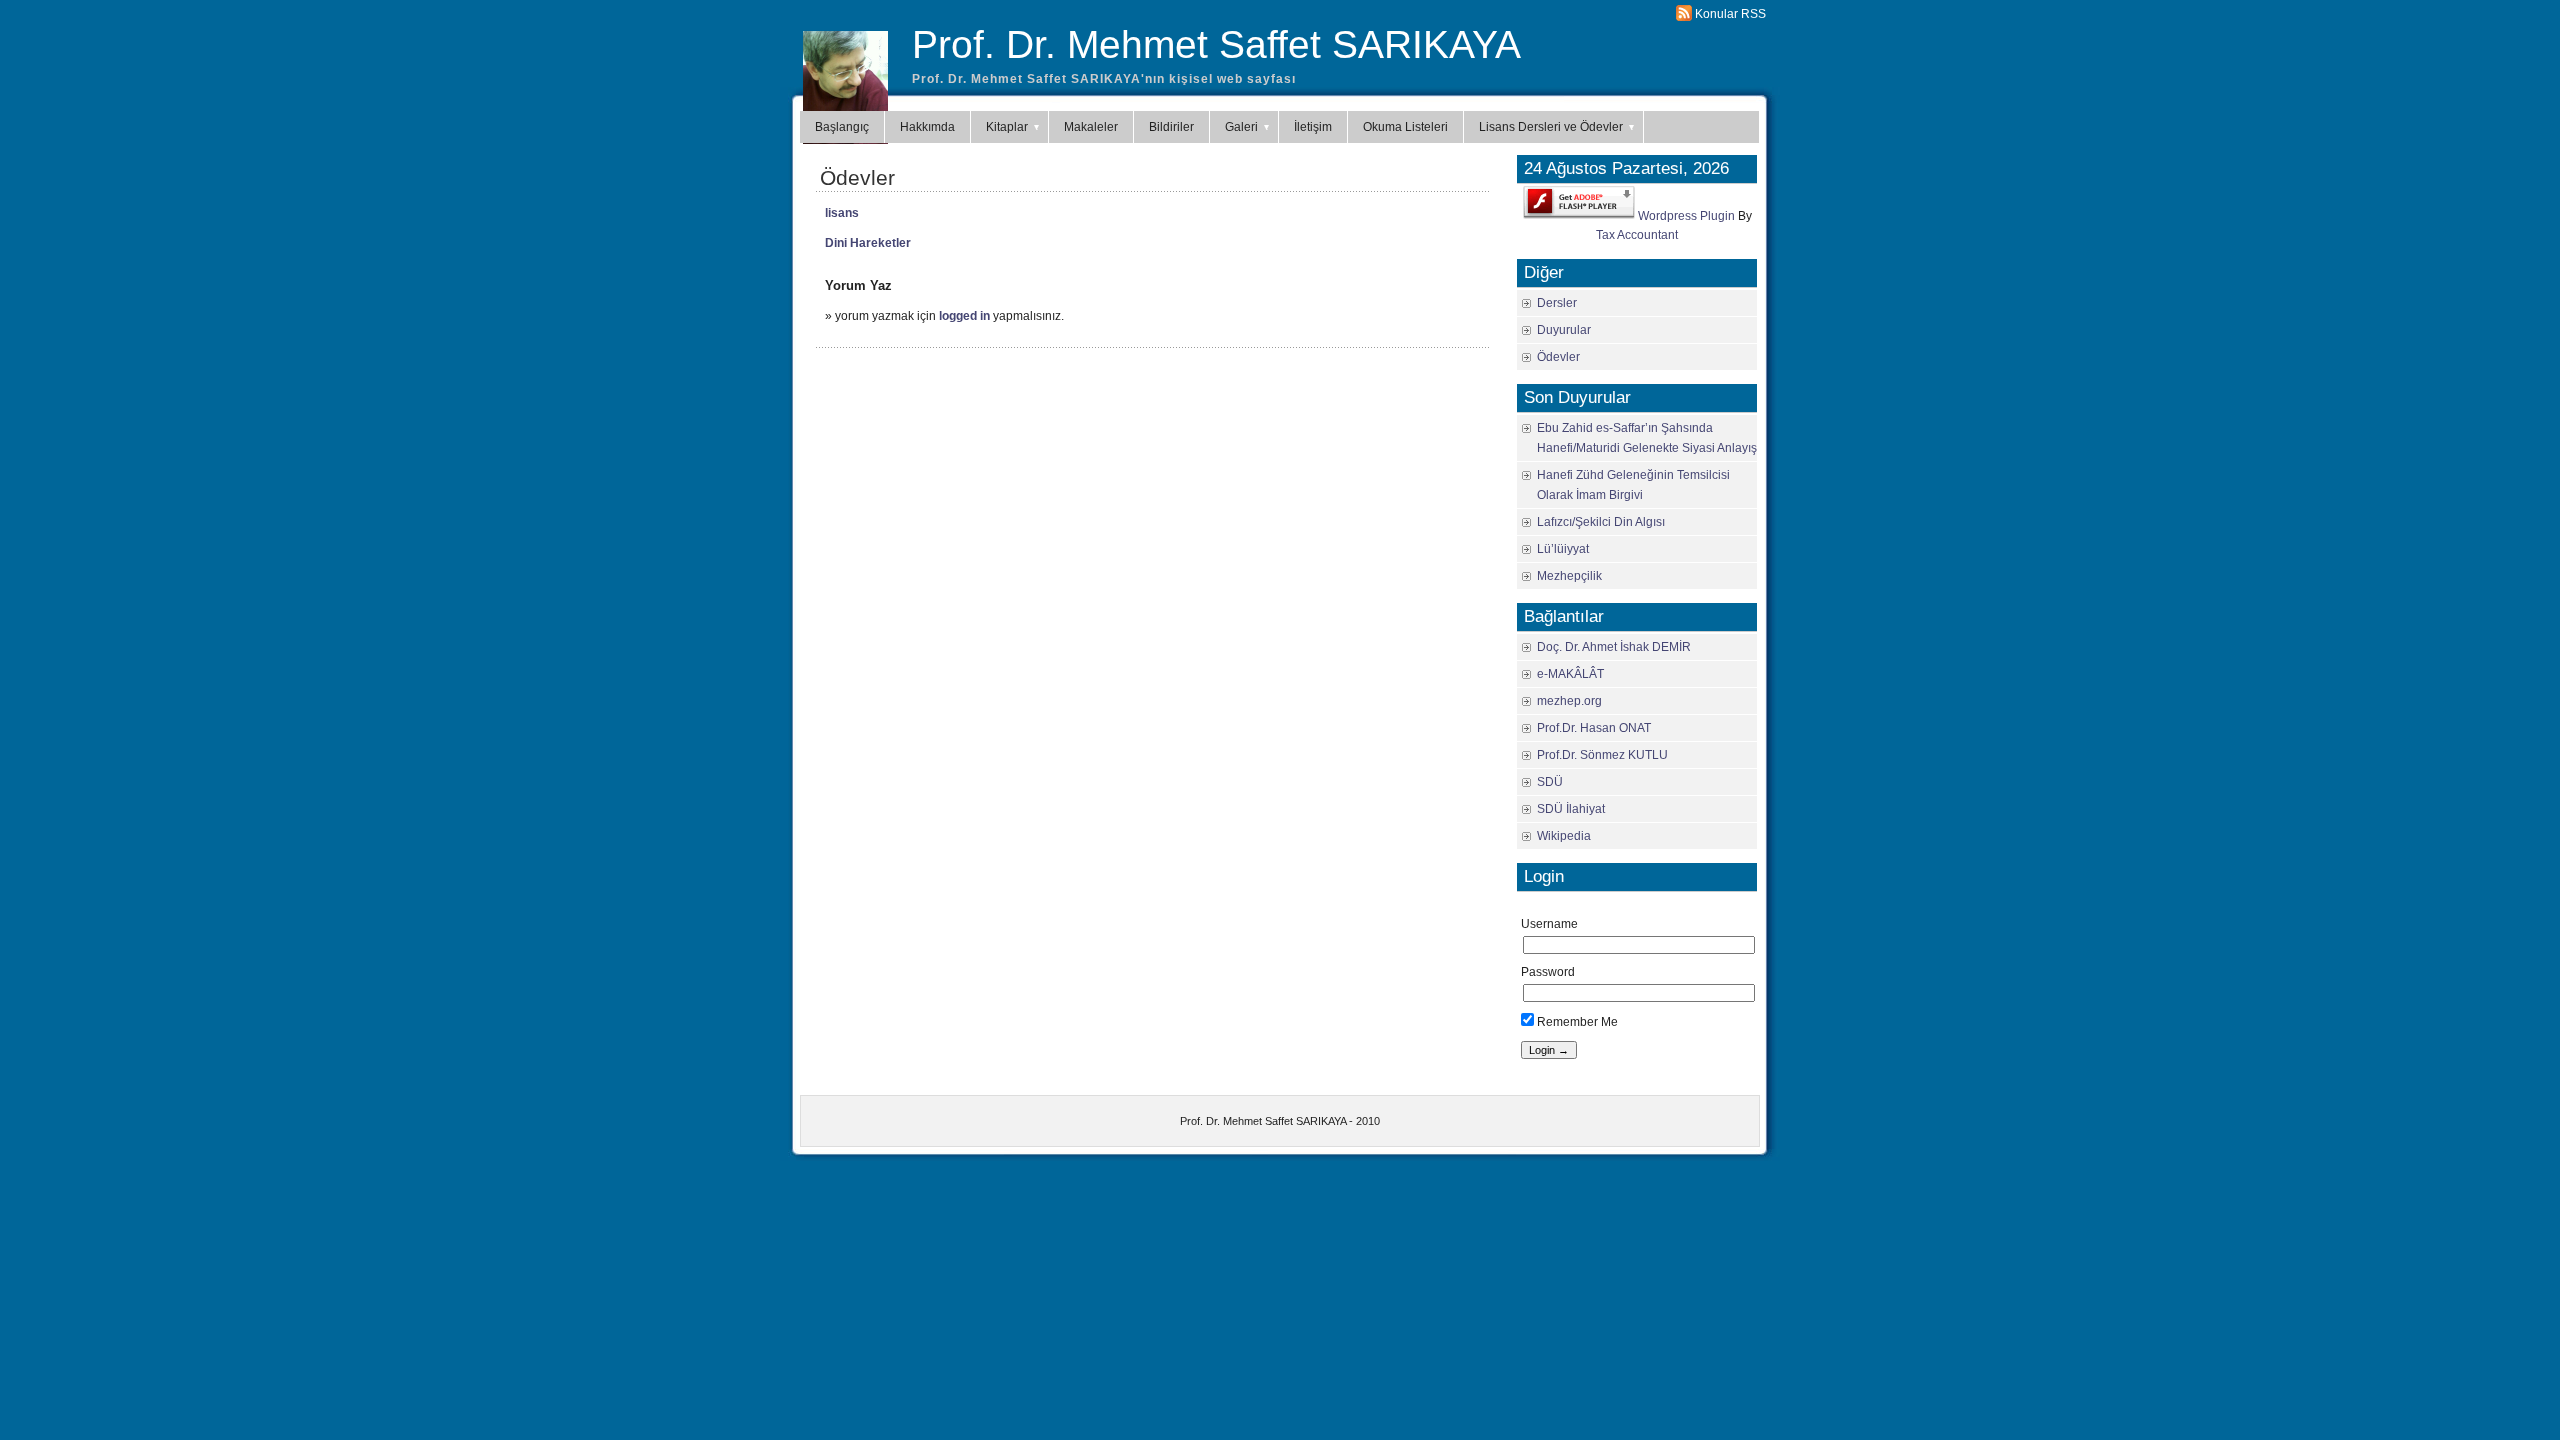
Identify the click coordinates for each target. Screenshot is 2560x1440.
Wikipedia (1564, 836)
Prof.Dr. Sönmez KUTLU (1602, 755)
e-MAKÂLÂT (1570, 674)
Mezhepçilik (1569, 576)
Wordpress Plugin (1686, 215)
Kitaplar (1007, 127)
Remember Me (1576, 1022)
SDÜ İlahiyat (1571, 809)
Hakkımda (927, 127)
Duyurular (1564, 330)
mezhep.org (1569, 701)
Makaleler (1091, 127)
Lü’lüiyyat (1563, 549)
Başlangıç (842, 127)
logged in (964, 316)
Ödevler (857, 177)
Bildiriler (1171, 127)
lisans (842, 213)
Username (1549, 924)
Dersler (1557, 303)
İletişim (1313, 127)
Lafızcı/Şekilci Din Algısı (1601, 522)
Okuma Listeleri (1405, 127)
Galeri (1241, 127)
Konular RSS (1730, 14)
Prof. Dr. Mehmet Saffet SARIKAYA (1216, 44)
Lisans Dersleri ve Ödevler (1551, 127)
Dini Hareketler (868, 243)
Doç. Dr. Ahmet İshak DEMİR (1614, 647)
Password (1548, 972)
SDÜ (1550, 782)
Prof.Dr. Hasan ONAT (1594, 728)
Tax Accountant (1637, 235)
